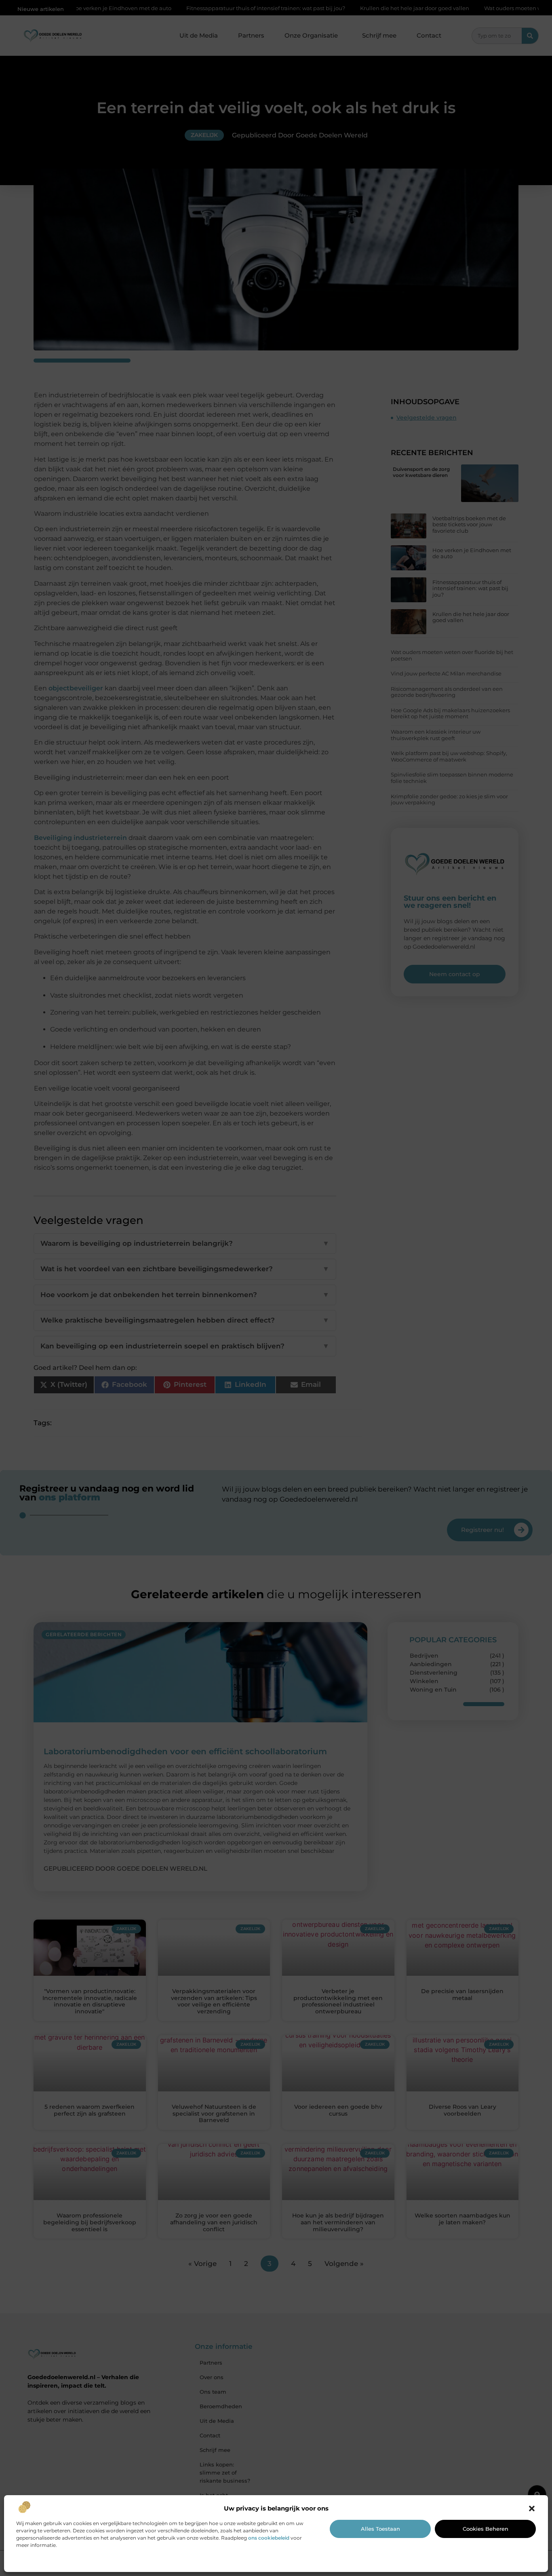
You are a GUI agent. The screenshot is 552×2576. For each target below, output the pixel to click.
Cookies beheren (486, 2529)
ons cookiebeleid (269, 2538)
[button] (532, 2508)
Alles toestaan (380, 2529)
